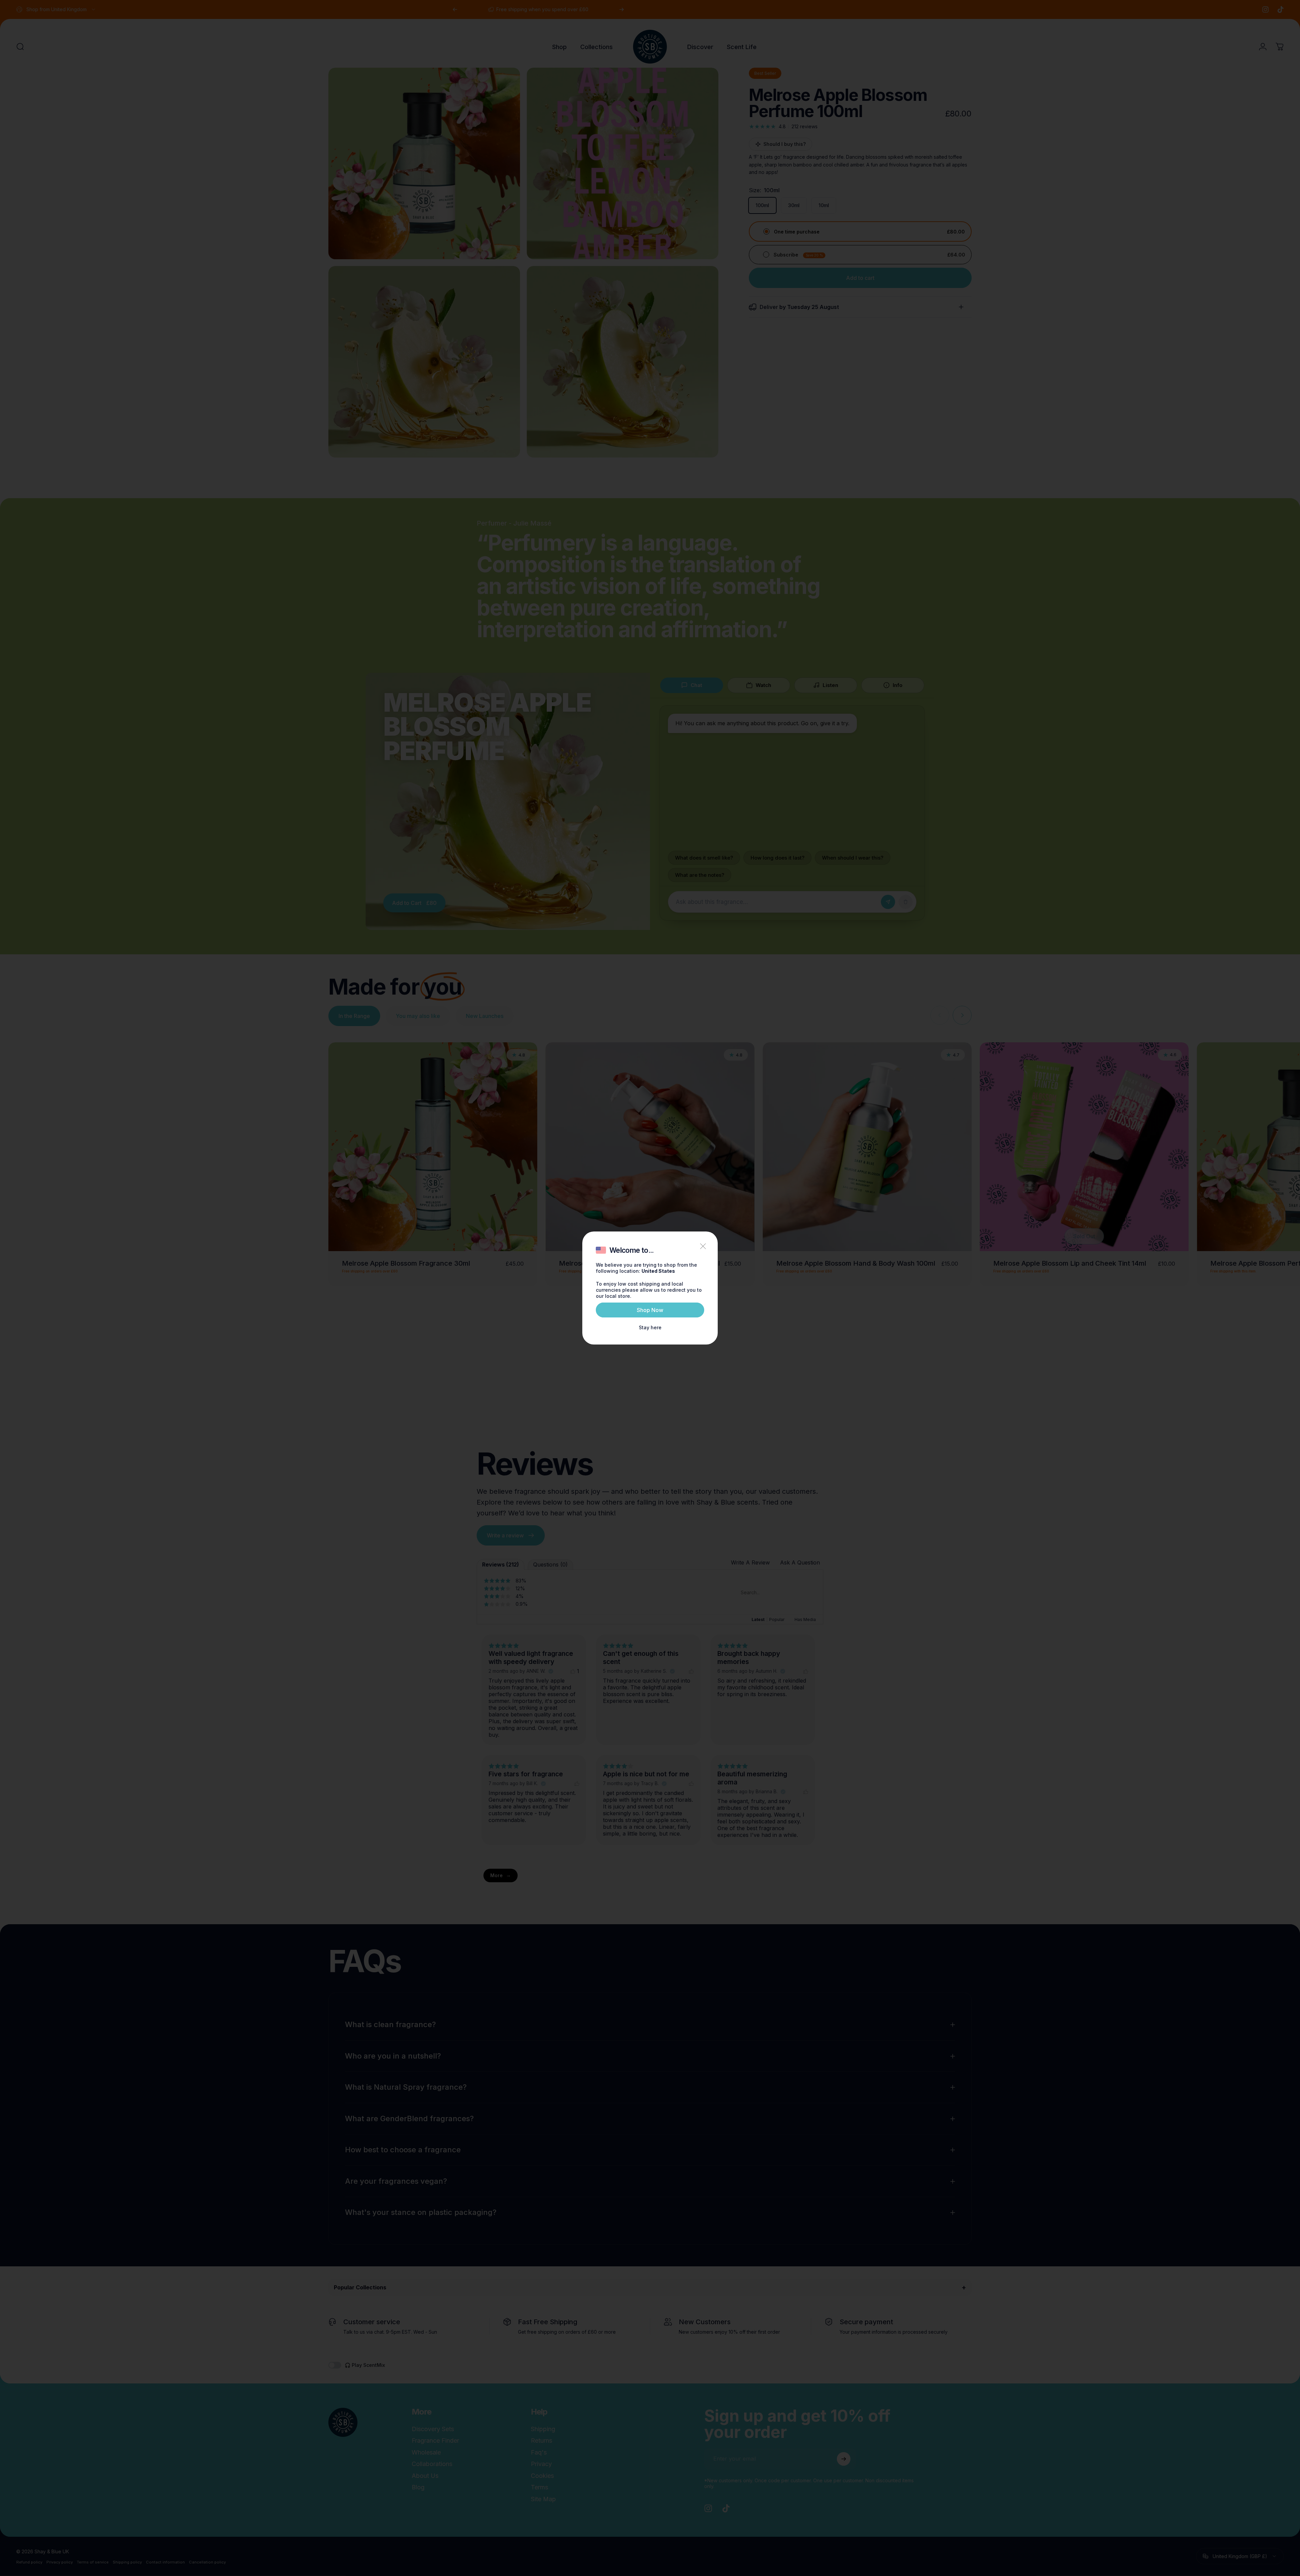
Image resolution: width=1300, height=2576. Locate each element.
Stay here (650, 1327)
